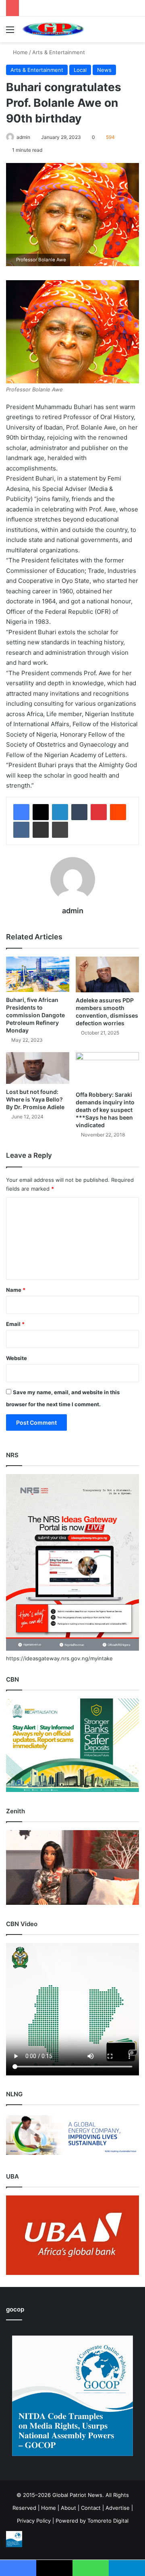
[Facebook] (21, 812)
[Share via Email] (41, 830)
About (68, 2508)
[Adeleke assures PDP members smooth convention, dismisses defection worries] (107, 974)
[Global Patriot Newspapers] (52, 29)
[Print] (60, 830)
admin (23, 137)
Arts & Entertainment (59, 52)
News (104, 70)
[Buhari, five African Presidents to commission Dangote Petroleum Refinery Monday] (38, 974)
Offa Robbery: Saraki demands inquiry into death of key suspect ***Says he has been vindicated (105, 1110)
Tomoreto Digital (108, 2521)
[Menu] (10, 32)
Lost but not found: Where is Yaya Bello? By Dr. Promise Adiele (35, 1099)
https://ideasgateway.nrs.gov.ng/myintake (59, 1658)
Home (20, 52)
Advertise (118, 2508)
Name (16, 1290)
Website (17, 1358)
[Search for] (135, 32)
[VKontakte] (21, 830)
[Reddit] (118, 812)
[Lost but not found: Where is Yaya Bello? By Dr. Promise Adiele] (38, 1068)
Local (80, 70)
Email (15, 1324)
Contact (91, 2508)
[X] (41, 812)
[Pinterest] (99, 812)
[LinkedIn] (60, 812)
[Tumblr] (79, 812)
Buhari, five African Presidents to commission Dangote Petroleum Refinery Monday (35, 1015)
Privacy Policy (34, 2521)
